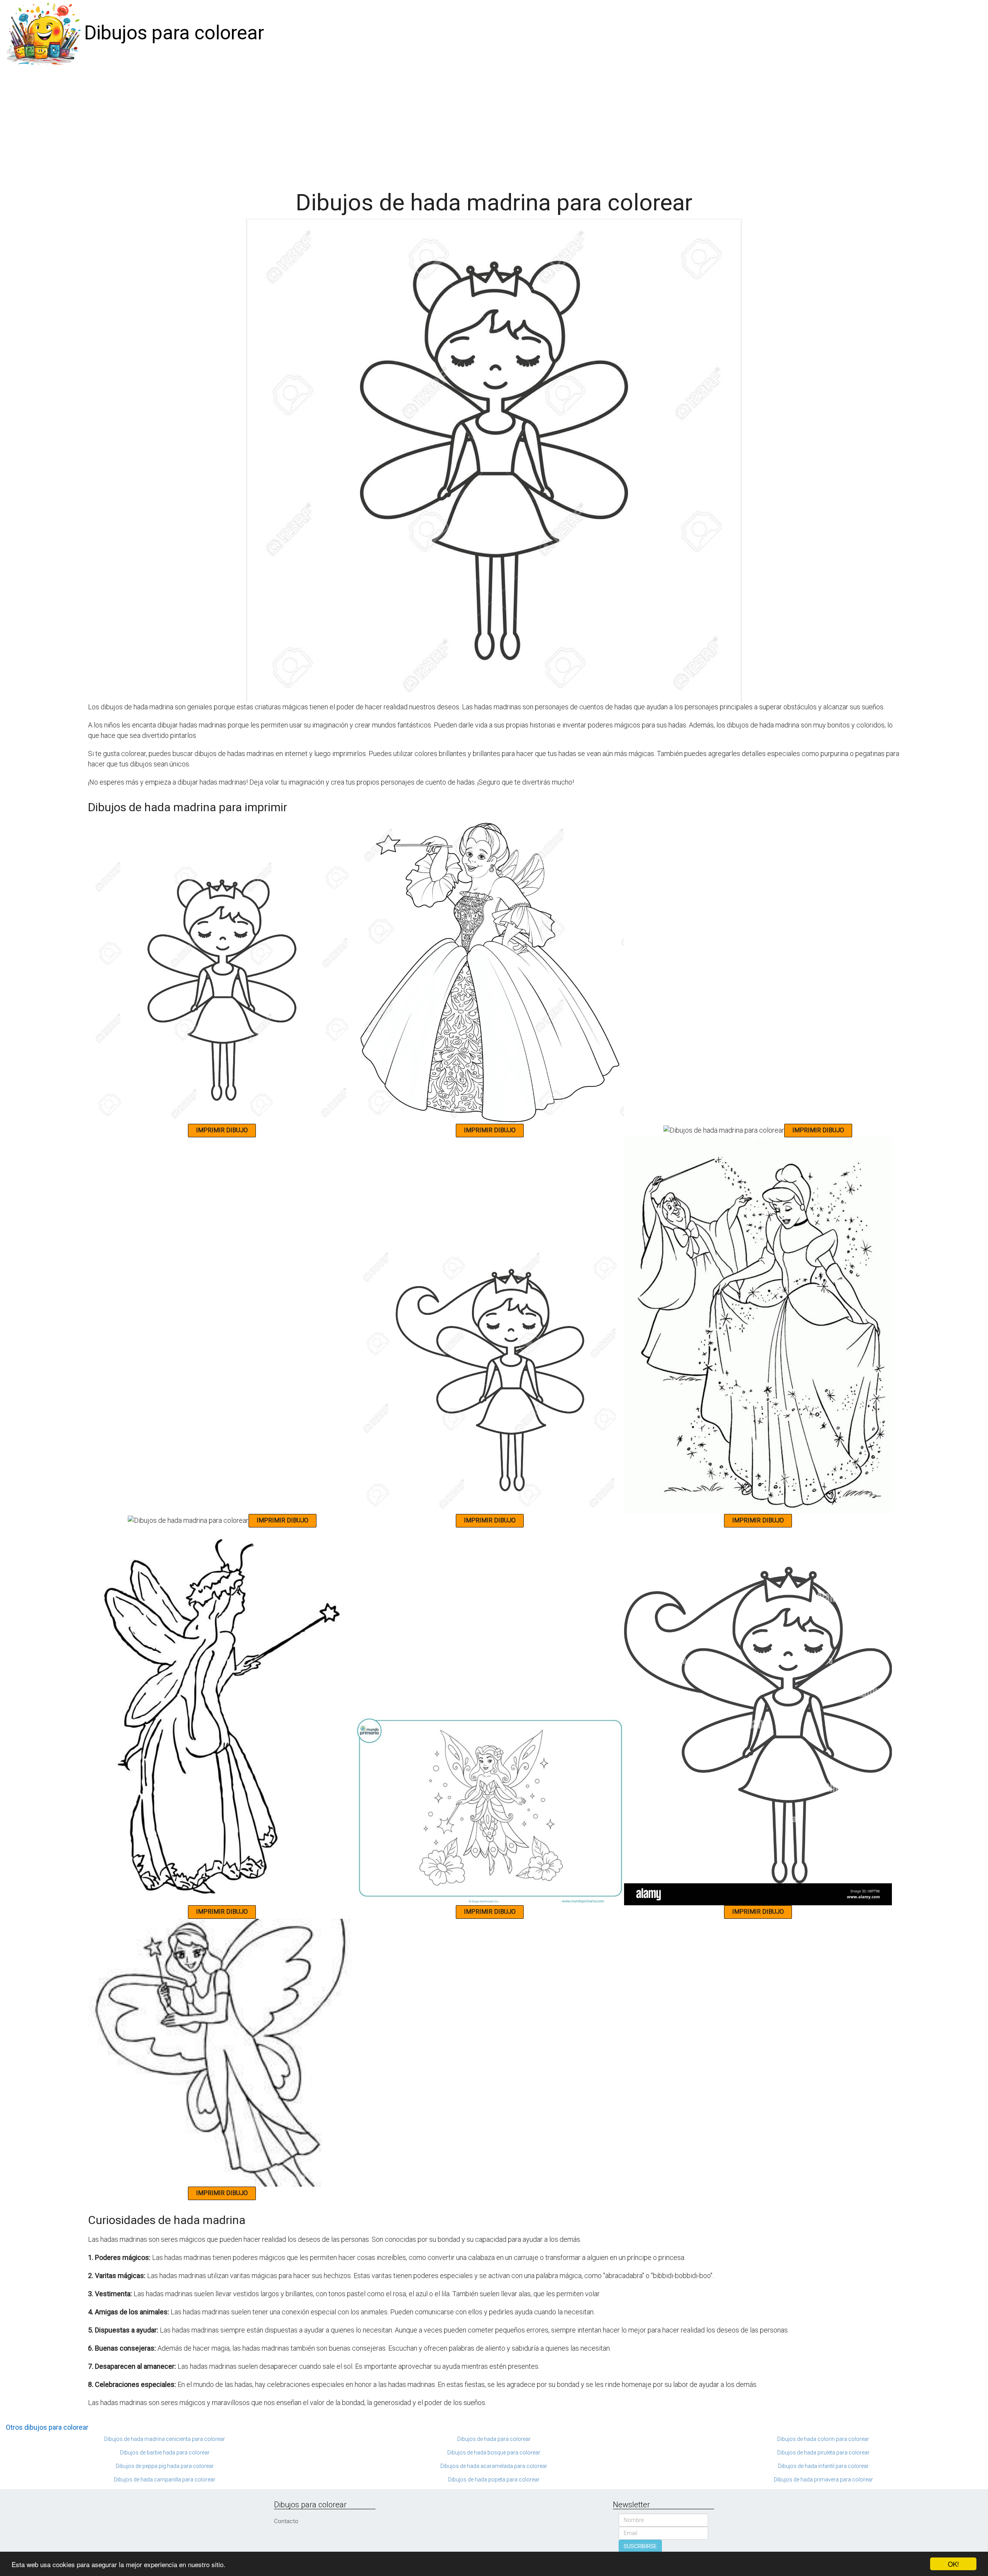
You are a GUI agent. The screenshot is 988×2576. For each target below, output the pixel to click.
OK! (953, 2564)
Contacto (286, 2521)
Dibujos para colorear (174, 33)
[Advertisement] (494, 124)
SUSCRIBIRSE (640, 2546)
